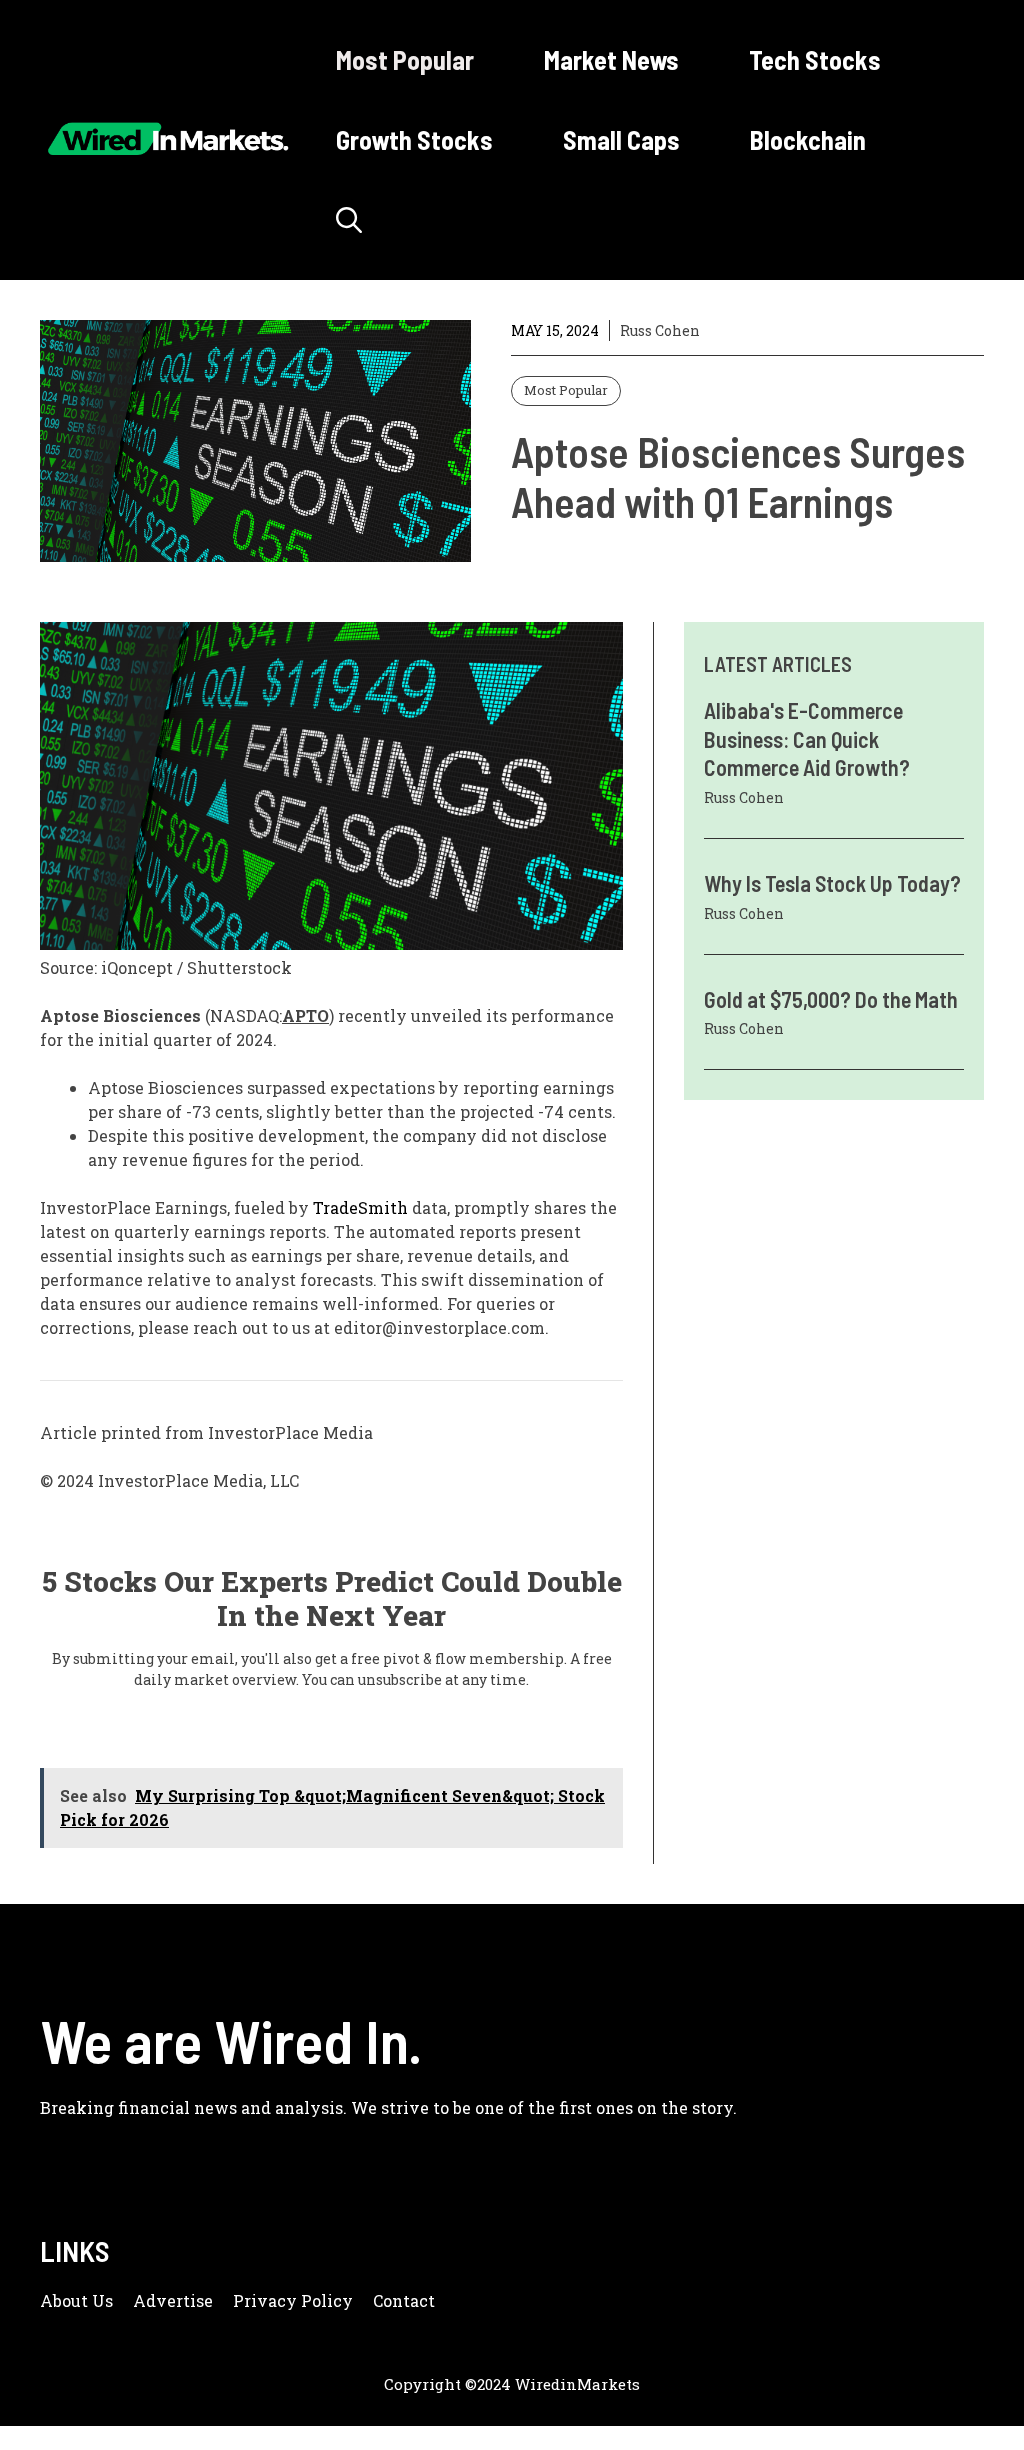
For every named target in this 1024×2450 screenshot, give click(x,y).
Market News (611, 59)
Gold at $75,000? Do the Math (831, 999)
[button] (349, 220)
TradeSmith (360, 1207)
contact (404, 2300)
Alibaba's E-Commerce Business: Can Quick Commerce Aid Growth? (807, 738)
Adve (154, 2300)
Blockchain (808, 139)
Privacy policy (293, 2300)
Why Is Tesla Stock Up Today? (832, 883)
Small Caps (621, 139)
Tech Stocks (815, 59)
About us (76, 2300)
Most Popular (405, 59)
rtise (194, 2300)
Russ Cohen (660, 330)
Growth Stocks (414, 139)
